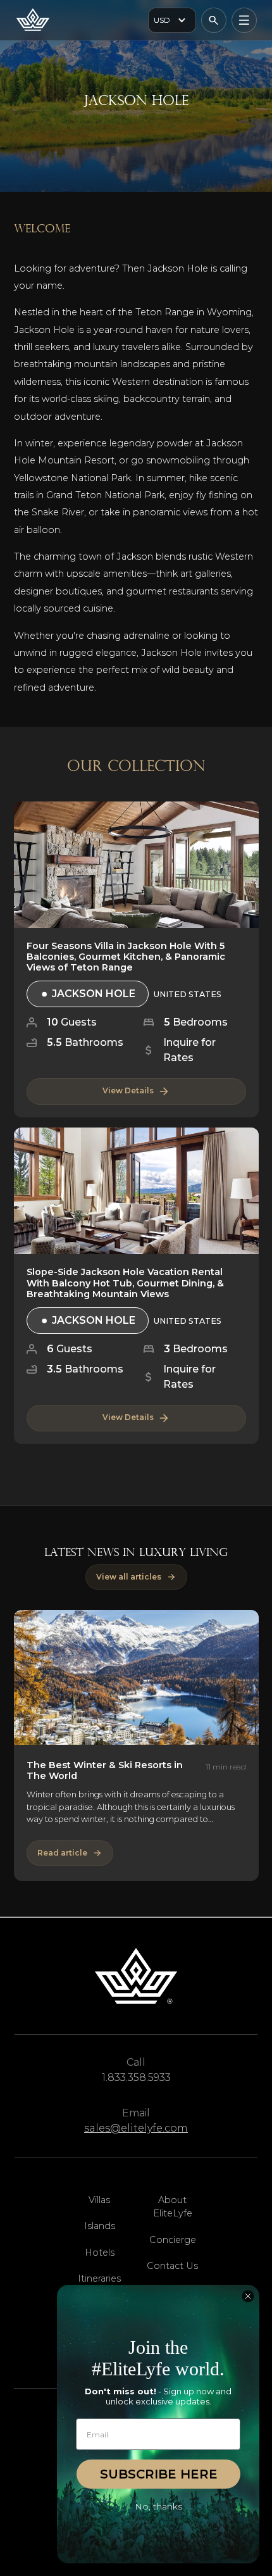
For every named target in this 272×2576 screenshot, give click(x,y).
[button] (172, 20)
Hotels (100, 2252)
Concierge (173, 2240)
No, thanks (158, 2506)
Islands (100, 2226)
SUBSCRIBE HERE (159, 2474)
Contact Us (172, 2266)
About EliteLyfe (173, 2207)
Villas (99, 2200)
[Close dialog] (248, 2296)
